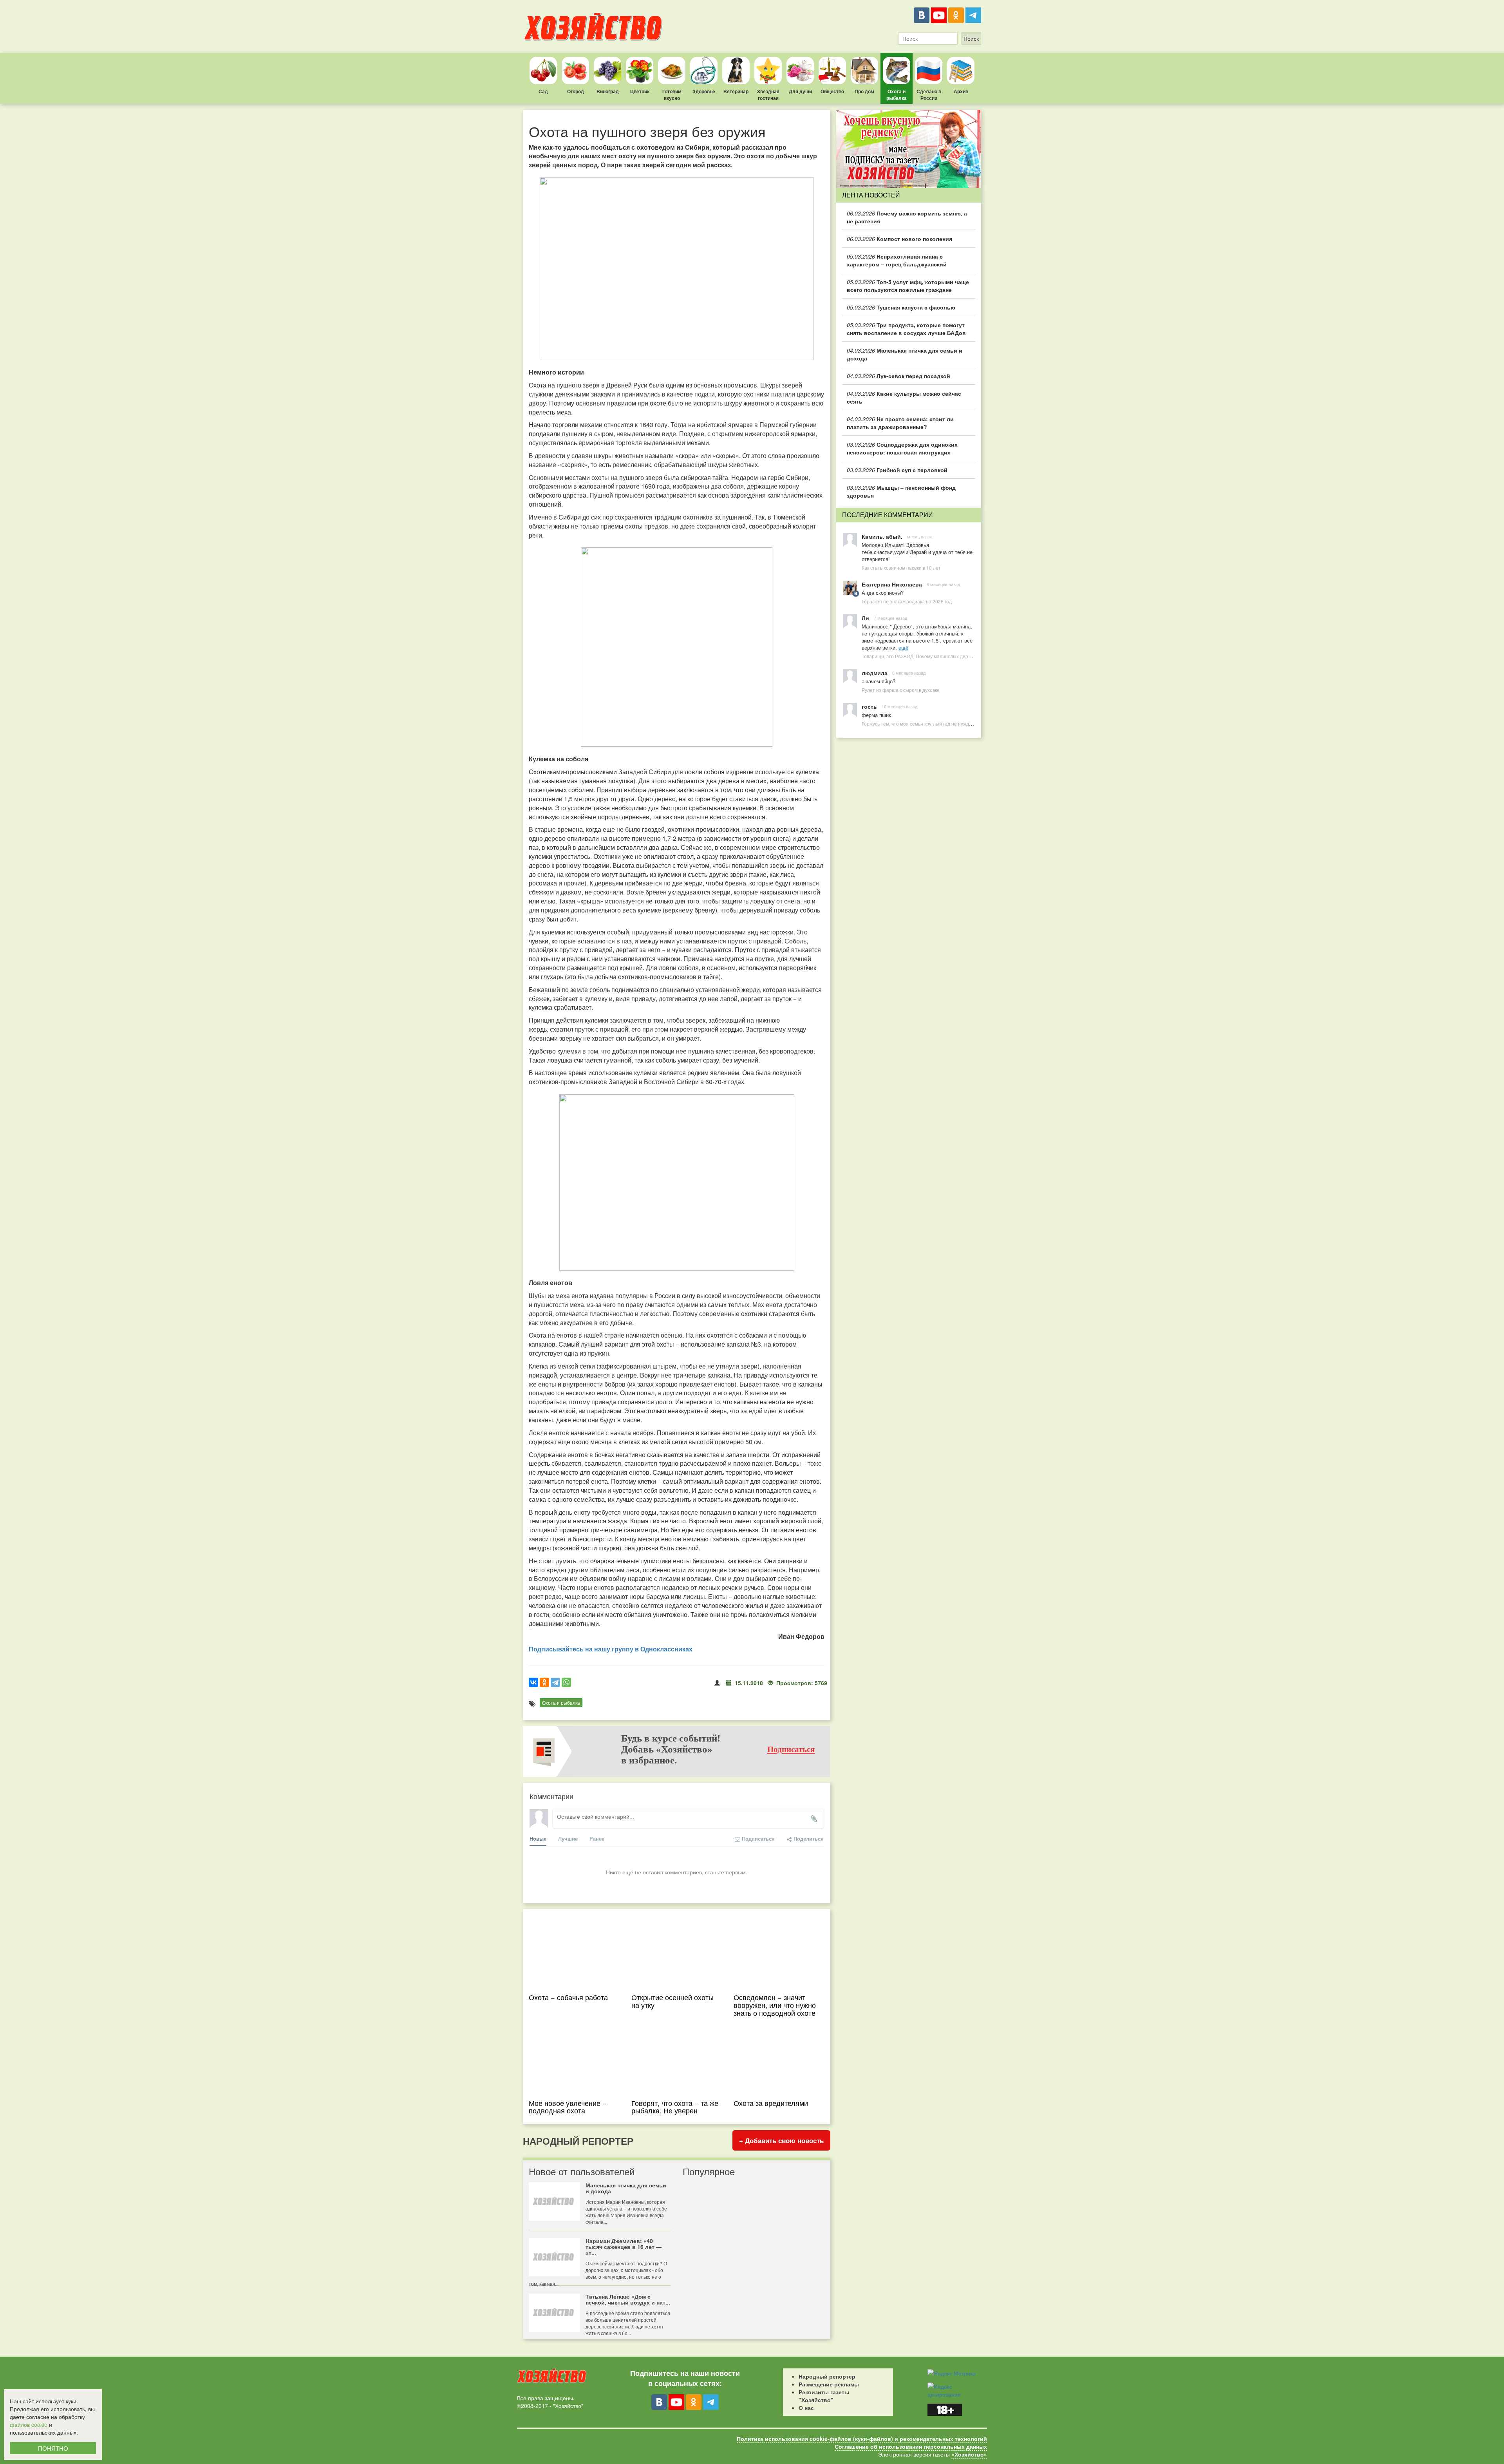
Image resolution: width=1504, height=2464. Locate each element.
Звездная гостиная (768, 95)
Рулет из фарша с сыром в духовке (901, 690)
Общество (832, 91)
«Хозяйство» (969, 2454)
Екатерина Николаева (892, 584)
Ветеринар (736, 91)
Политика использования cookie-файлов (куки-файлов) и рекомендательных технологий (862, 2439)
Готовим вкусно (672, 95)
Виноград (608, 91)
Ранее (597, 1838)
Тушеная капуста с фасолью (901, 307)
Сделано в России (929, 95)
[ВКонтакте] (922, 15)
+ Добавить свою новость (781, 2140)
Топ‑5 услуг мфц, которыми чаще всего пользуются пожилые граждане (908, 286)
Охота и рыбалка (897, 95)
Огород (576, 91)
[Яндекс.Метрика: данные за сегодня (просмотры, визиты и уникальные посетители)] (952, 2373)
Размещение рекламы (829, 2384)
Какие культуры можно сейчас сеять (904, 397)
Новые (538, 1838)
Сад (543, 91)
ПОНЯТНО (53, 2448)
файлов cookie (29, 2424)
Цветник (640, 91)
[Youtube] (939, 15)
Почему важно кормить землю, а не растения (907, 217)
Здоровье (704, 91)
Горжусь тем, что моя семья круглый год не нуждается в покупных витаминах (947, 723)
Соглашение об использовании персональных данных (911, 2446)
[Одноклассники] (956, 15)
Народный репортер (827, 2376)
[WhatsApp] (566, 1682)
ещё (903, 647)
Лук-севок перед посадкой (898, 376)
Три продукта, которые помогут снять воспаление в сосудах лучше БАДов (906, 329)
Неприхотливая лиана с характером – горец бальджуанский (897, 260)
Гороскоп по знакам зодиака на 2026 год (907, 601)
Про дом (864, 91)
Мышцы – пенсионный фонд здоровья (901, 491)
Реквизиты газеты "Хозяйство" (824, 2396)
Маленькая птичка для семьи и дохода (905, 354)
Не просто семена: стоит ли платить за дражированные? (900, 423)
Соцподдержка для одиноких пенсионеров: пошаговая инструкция (902, 448)
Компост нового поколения (899, 239)
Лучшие (568, 1838)
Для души (800, 91)
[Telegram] (973, 15)
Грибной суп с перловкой (897, 470)
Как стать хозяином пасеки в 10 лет (901, 568)
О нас (806, 2408)
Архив (961, 91)
